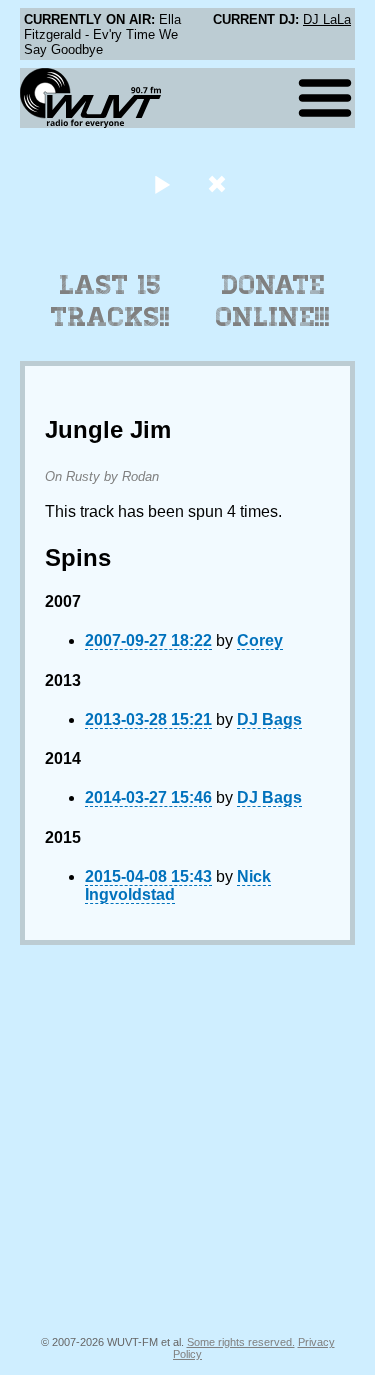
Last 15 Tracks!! (110, 301)
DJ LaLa (327, 19)
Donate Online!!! (273, 301)
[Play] (162, 183)
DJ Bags (269, 719)
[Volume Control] (219, 183)
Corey (260, 640)
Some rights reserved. (241, 1342)
